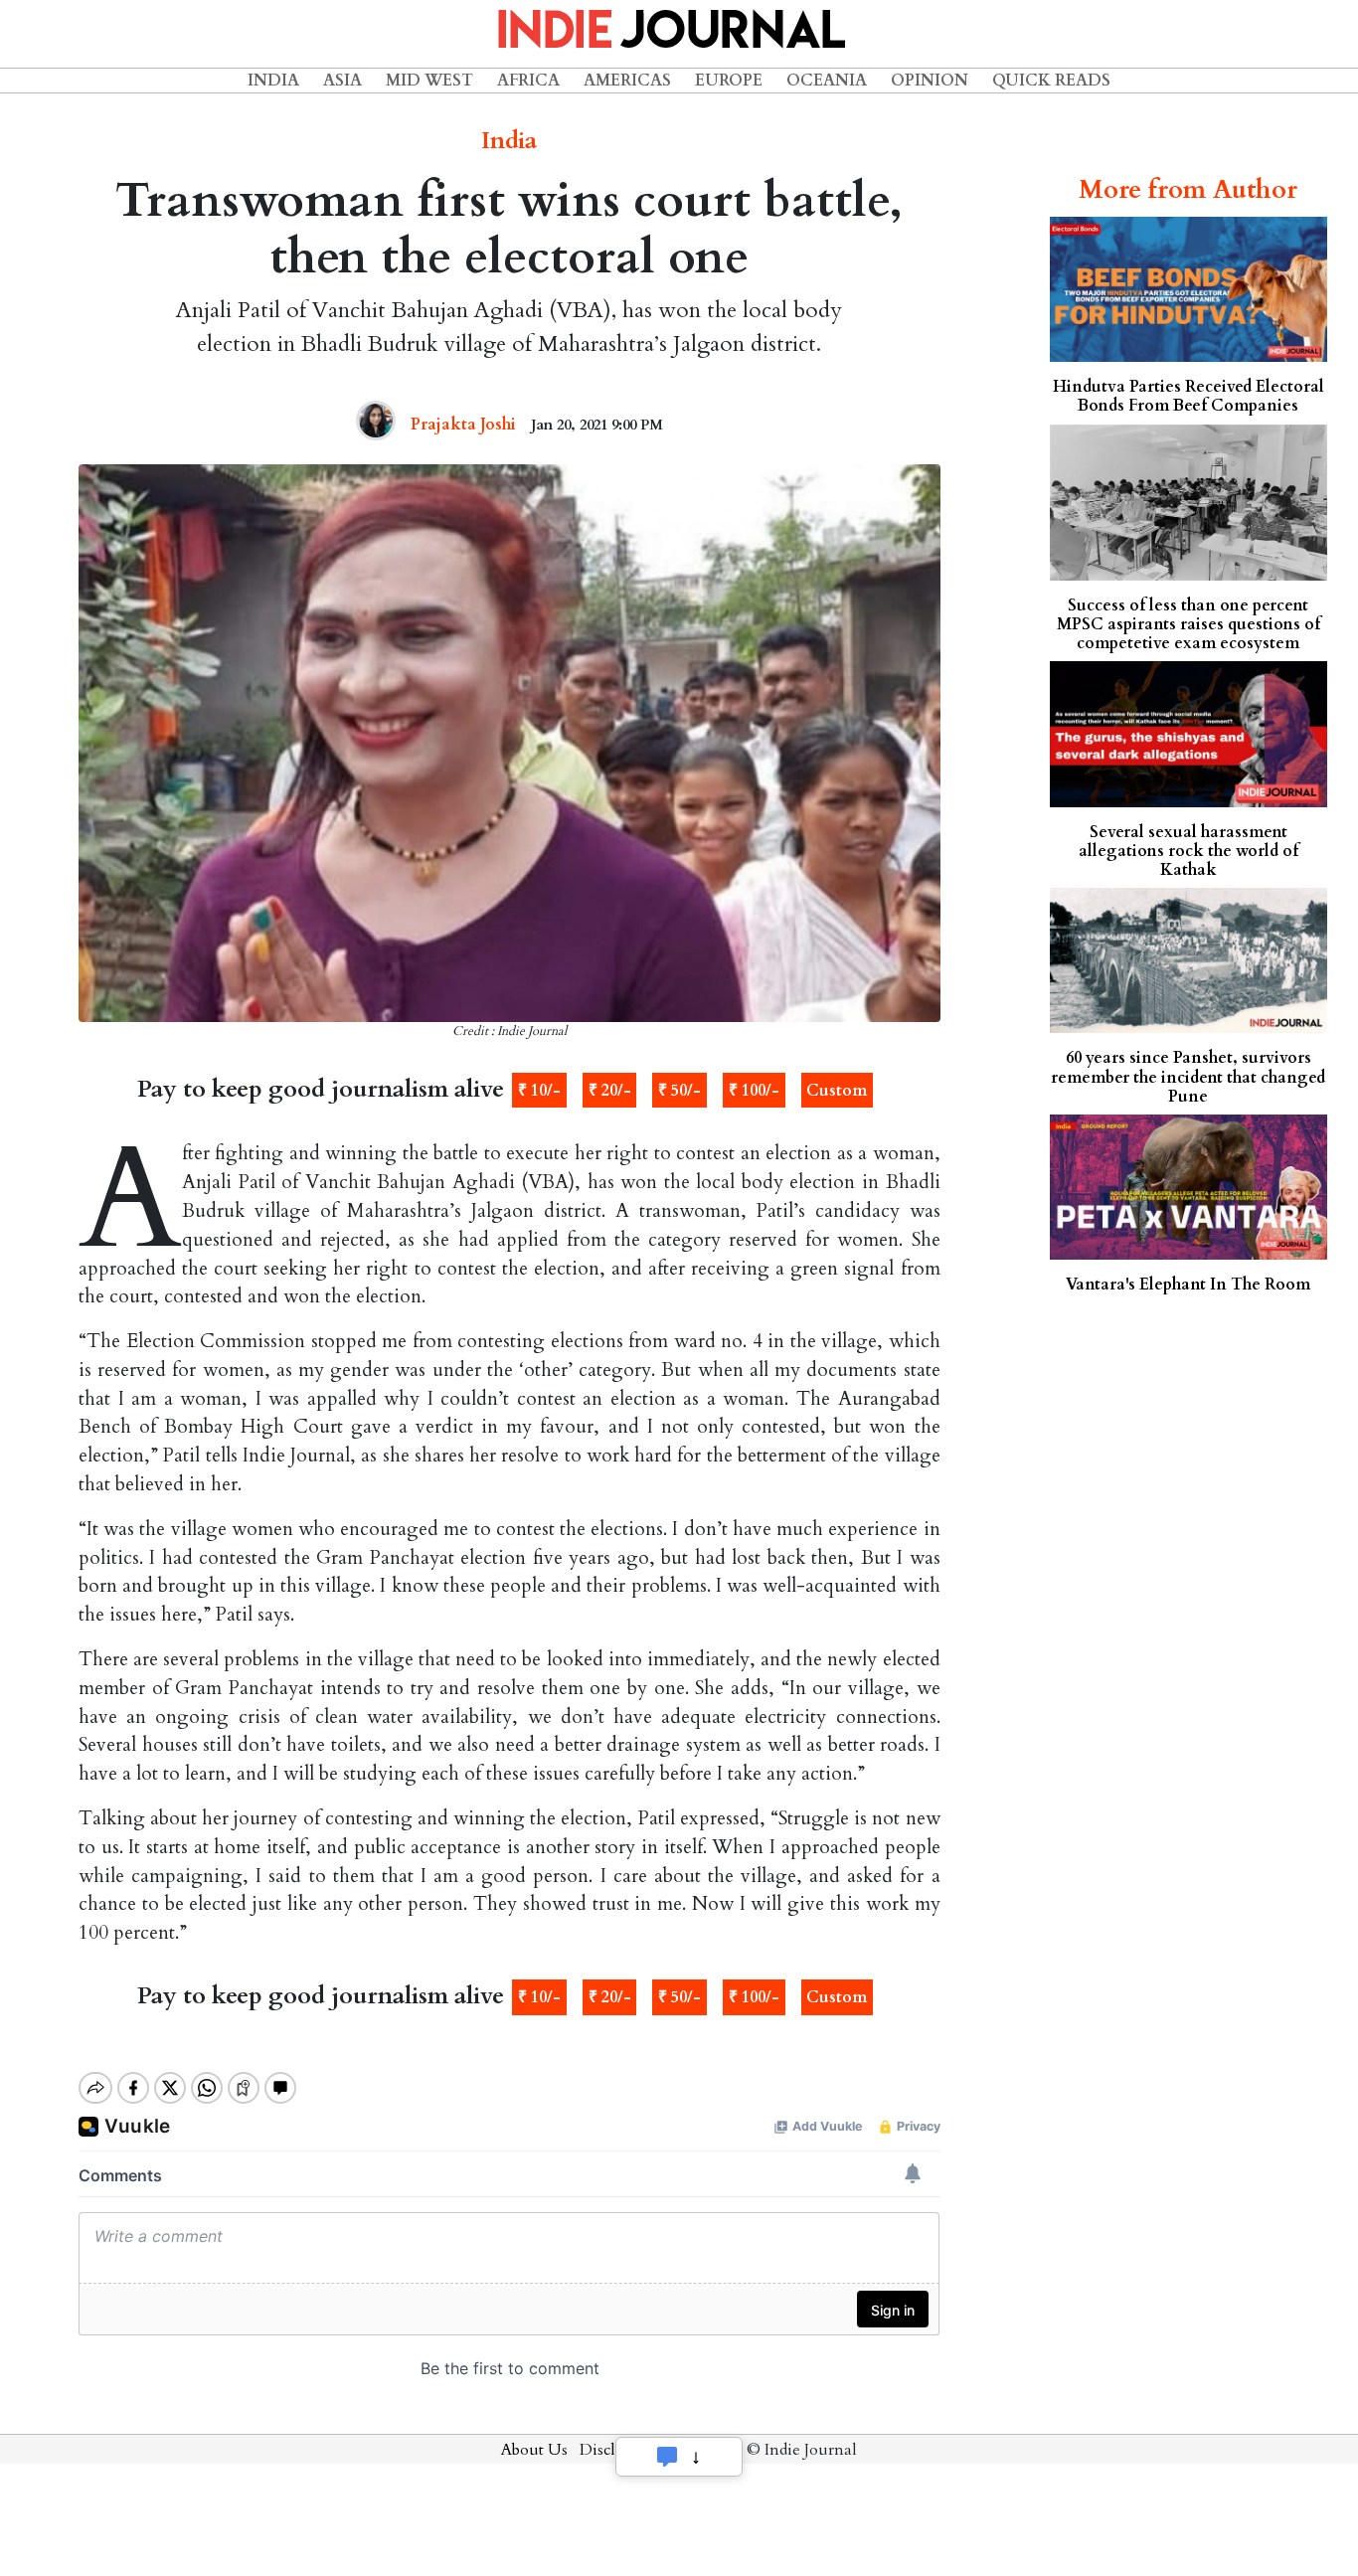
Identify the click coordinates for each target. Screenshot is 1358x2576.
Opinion (930, 81)
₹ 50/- (679, 1091)
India (273, 81)
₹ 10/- (539, 1091)
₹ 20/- (610, 1091)
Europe (729, 81)
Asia (342, 81)
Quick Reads (1051, 81)
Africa (528, 81)
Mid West (429, 81)
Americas (627, 81)
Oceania (827, 81)
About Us (534, 2450)
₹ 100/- (754, 1091)
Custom (837, 1091)
